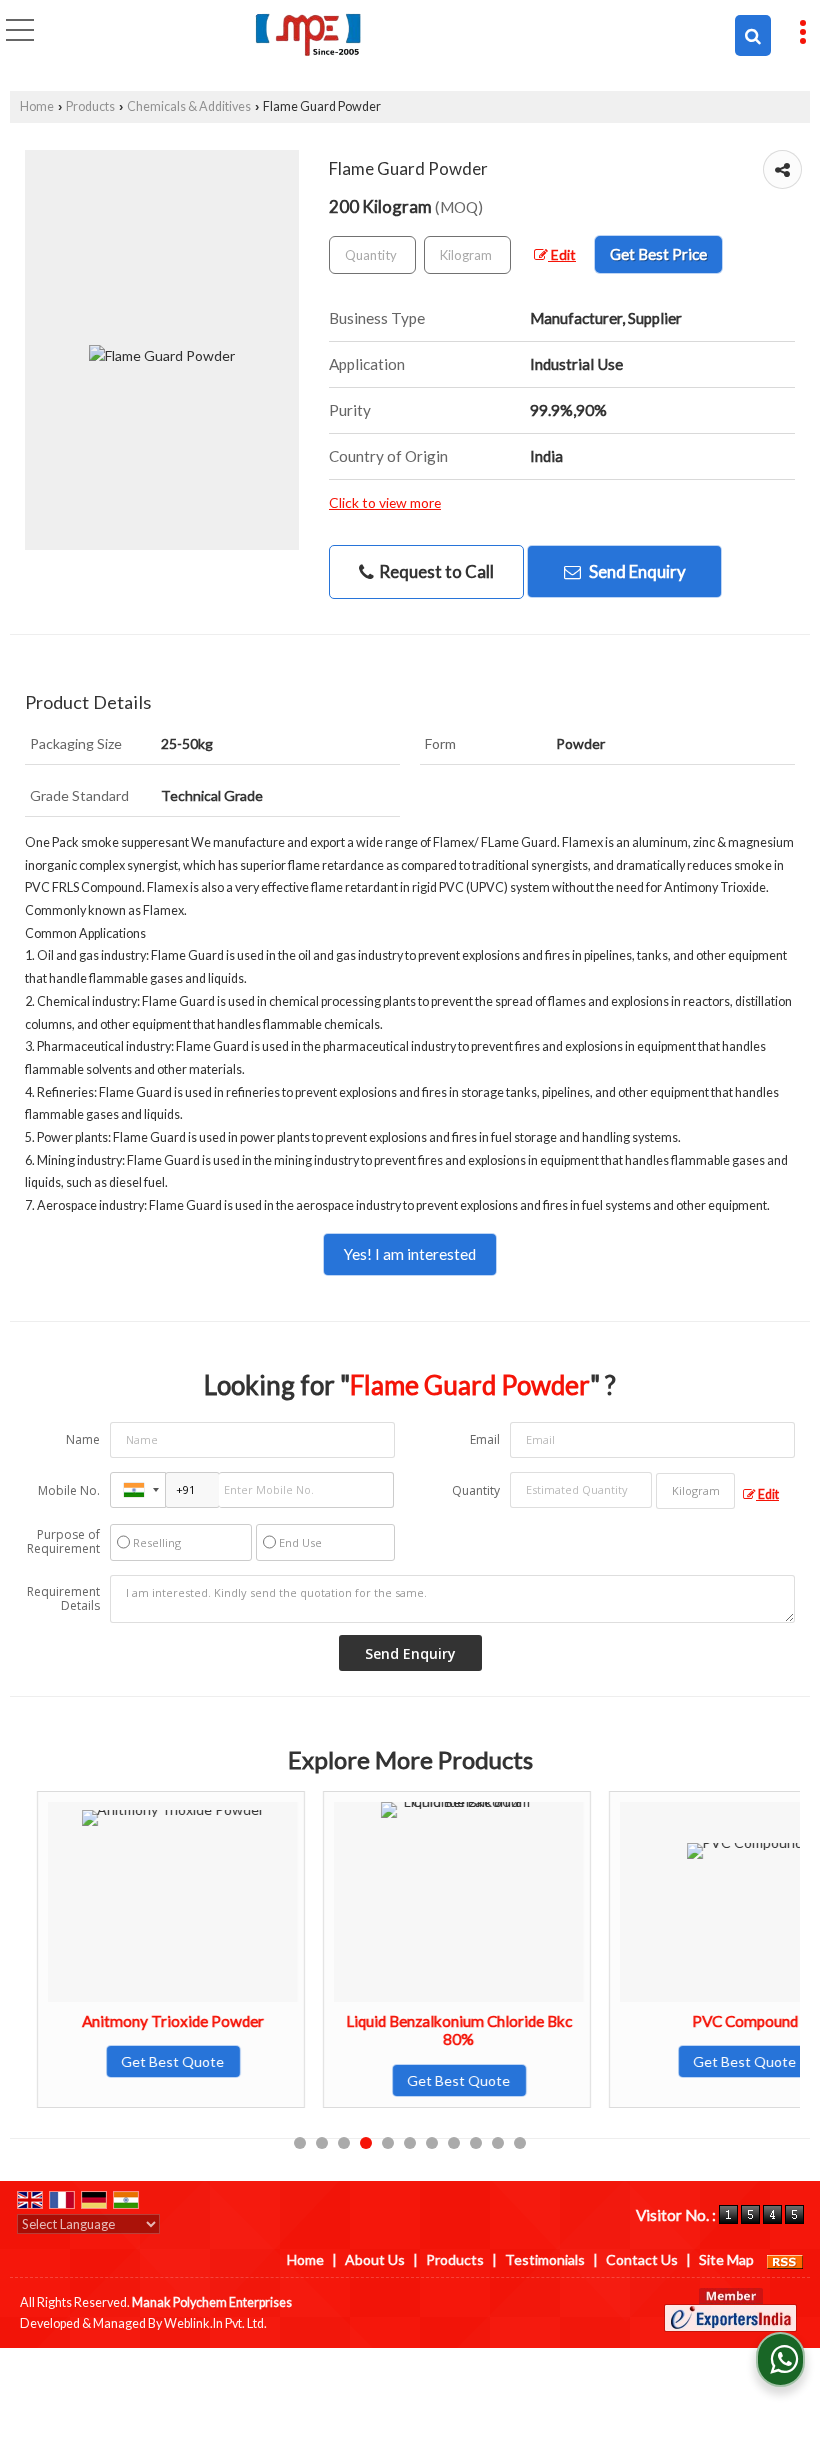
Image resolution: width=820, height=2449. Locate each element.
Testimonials (545, 2259)
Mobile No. (69, 1490)
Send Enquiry (636, 571)
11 (520, 2143)
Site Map (726, 2259)
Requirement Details (63, 1599)
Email (485, 1439)
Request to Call (435, 571)
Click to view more (385, 502)
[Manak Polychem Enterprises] (308, 35)
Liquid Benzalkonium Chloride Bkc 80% (442, 2030)
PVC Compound (728, 2021)
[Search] (753, 35)
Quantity (476, 1490)
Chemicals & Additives (189, 106)
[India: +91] (138, 1490)
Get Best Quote (156, 2061)
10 (498, 2143)
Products (90, 106)
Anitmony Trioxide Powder (156, 2021)
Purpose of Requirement (63, 1542)
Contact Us (642, 2259)
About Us (375, 2259)
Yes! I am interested (410, 1254)
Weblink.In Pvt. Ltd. (215, 2323)
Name (83, 1439)
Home (37, 106)
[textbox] (467, 255)
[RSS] (785, 2259)
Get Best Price (658, 254)
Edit (562, 254)
